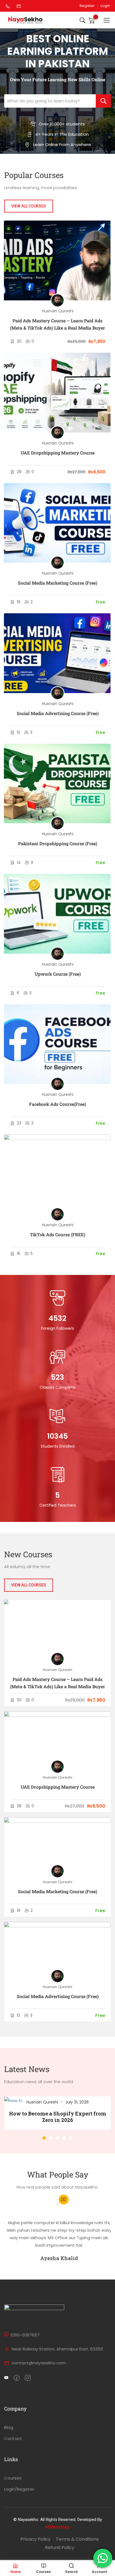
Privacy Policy (35, 2539)
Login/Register (19, 2489)
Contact (13, 2438)
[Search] (103, 101)
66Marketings (57, 2527)
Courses (13, 2478)
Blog (9, 2427)
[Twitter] (6, 2378)
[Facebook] (17, 2378)
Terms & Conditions (77, 2539)
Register (87, 6)
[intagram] (28, 2378)
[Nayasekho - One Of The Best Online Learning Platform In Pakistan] (26, 20)
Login (105, 6)
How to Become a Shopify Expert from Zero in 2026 (57, 2117)
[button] (44, 2138)
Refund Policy (60, 2547)
